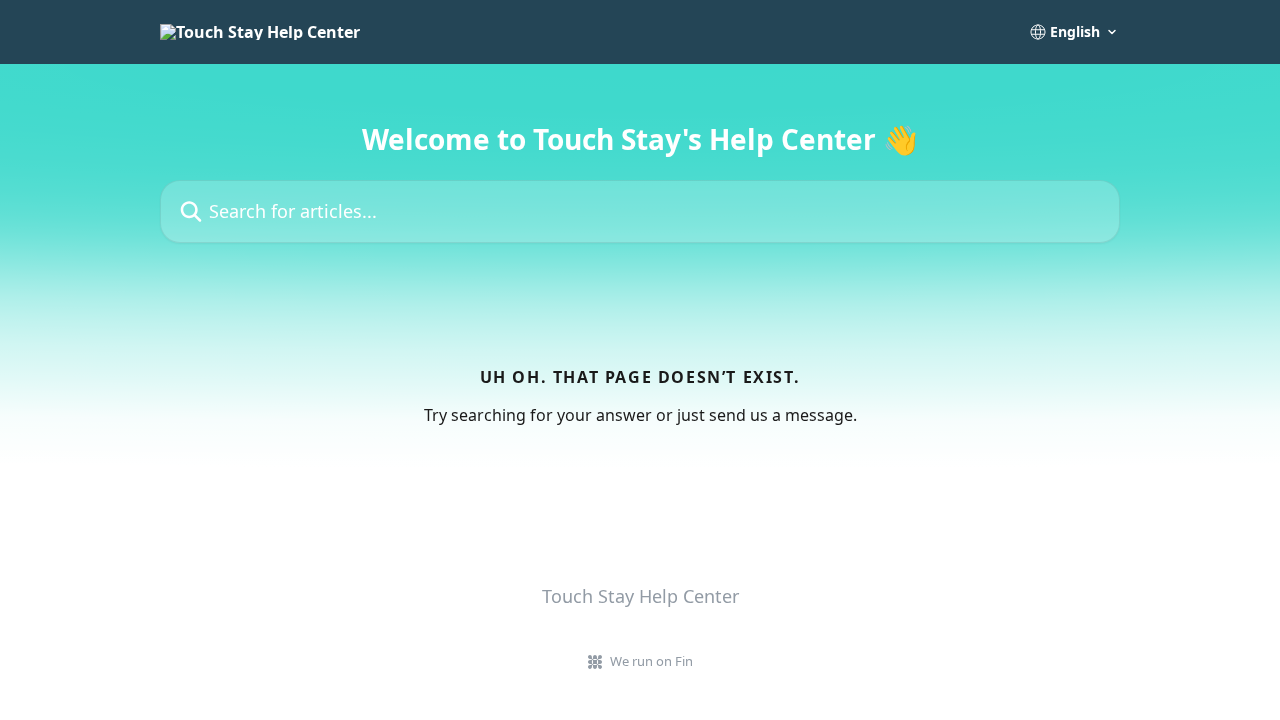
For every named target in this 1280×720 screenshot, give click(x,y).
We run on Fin (651, 661)
